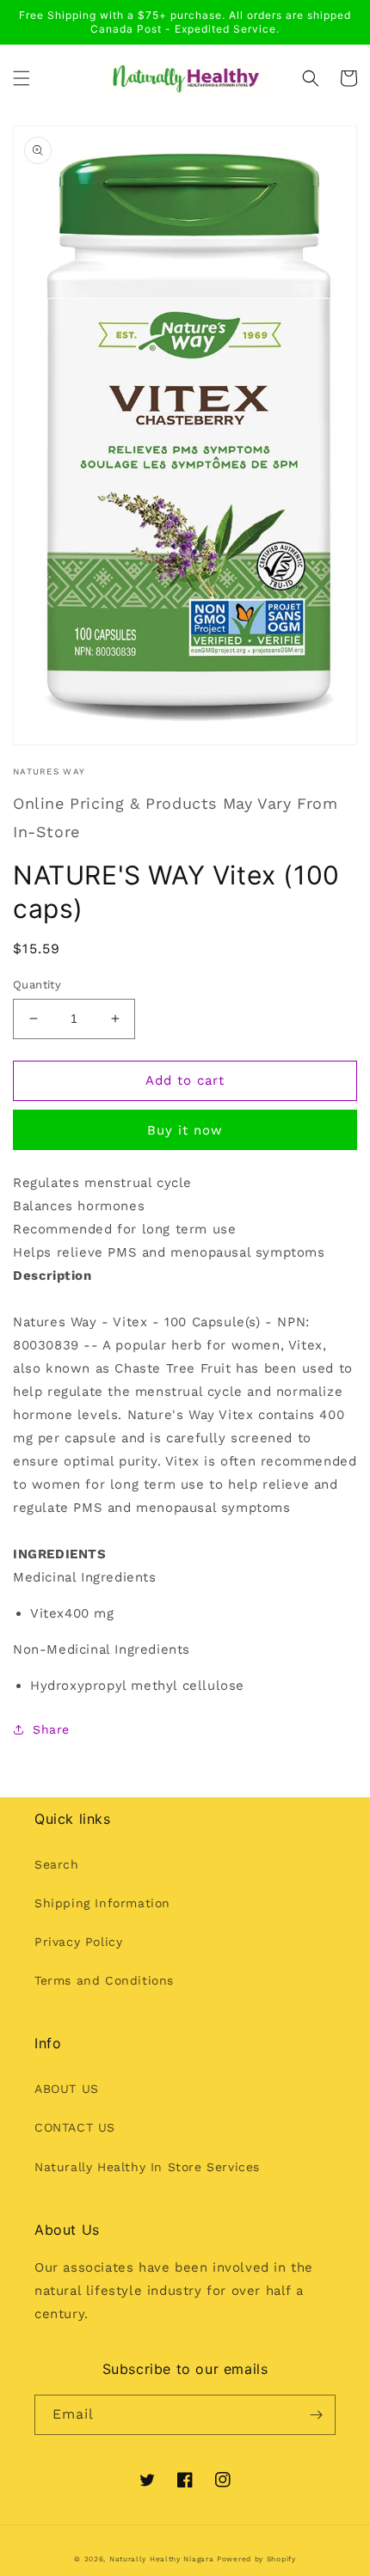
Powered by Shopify (256, 2559)
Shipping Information (102, 1903)
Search (57, 1864)
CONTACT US (75, 2127)
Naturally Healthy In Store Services (147, 2167)
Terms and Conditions (104, 1980)
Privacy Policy (78, 1942)
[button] (22, 78)
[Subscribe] (316, 2415)
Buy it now (185, 1130)
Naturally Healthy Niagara (162, 2559)
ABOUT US (67, 2089)
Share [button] (51, 1729)
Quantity (37, 985)
